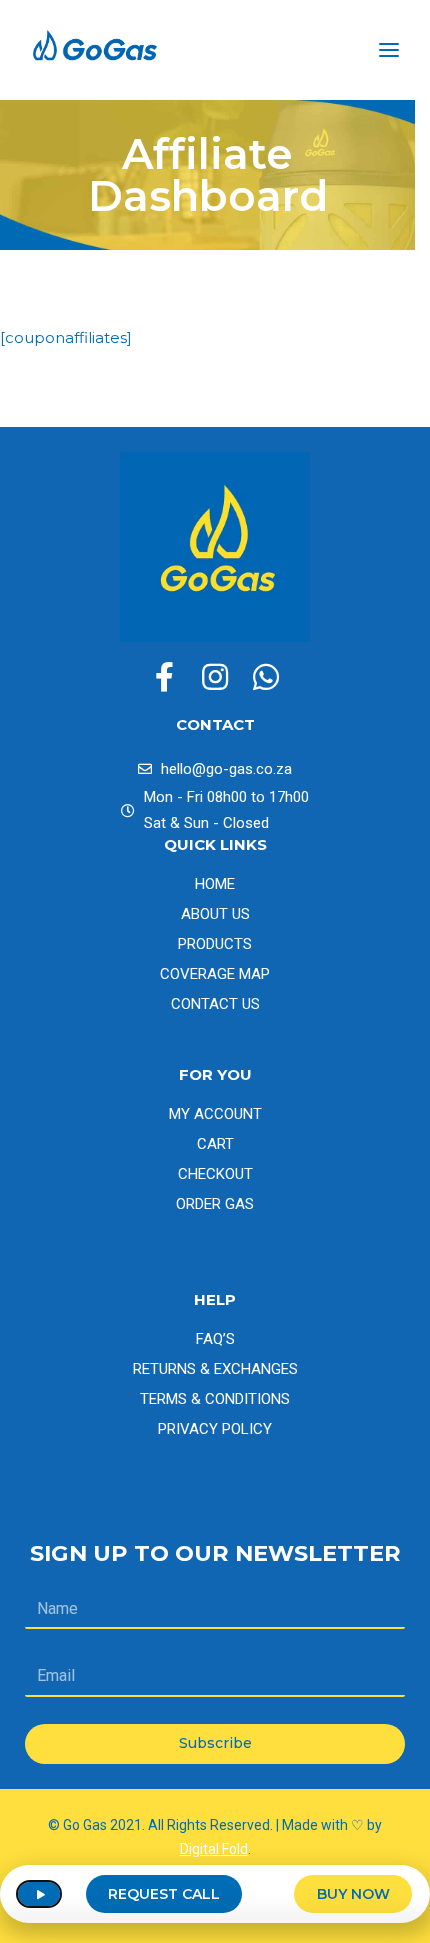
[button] (39, 1894)
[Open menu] (389, 50)
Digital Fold (214, 1849)
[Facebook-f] (164, 677)
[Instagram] (215, 677)
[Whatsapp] (266, 677)
